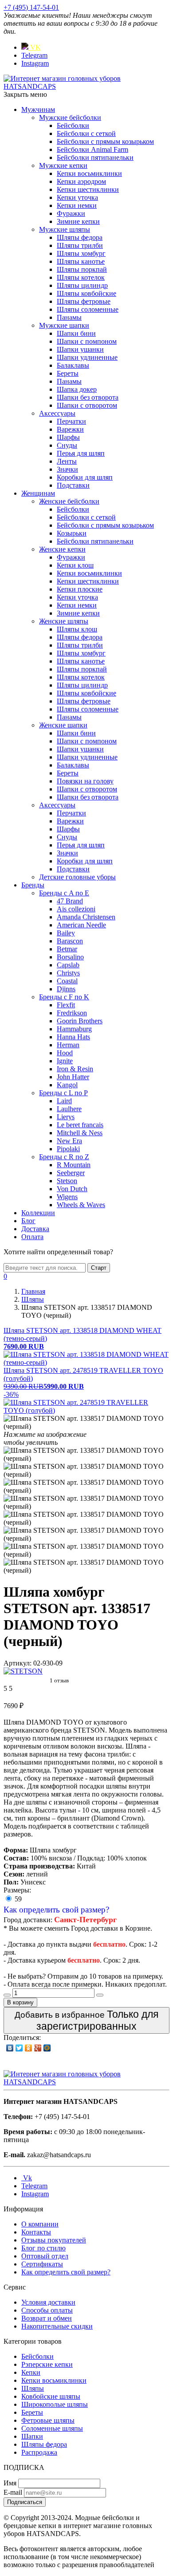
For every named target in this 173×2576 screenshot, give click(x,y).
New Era (69, 1141)
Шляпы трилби (80, 245)
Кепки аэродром (81, 181)
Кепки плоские (80, 589)
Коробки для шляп (85, 477)
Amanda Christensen (86, 917)
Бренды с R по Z (64, 1157)
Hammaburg (74, 1029)
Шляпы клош (77, 629)
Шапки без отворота (88, 397)
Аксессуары (57, 413)
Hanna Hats (73, 1037)
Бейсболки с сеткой (86, 133)
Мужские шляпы (65, 229)
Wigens (67, 1197)
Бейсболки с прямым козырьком (105, 141)
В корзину (20, 2002)
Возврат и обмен (47, 2318)
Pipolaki (68, 1149)
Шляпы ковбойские (86, 293)
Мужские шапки (64, 325)
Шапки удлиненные (87, 357)
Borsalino (70, 957)
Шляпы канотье (81, 261)
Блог (28, 1221)
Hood (65, 1053)
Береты (68, 373)
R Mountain (74, 1165)
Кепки (31, 2372)
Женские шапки (63, 725)
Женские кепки (62, 549)
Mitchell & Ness (80, 1133)
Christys (68, 973)
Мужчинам (38, 109)
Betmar (67, 949)
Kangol (67, 1085)
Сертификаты (42, 2264)
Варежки (70, 429)
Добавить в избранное (86, 2020)
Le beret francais (80, 1125)
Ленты (67, 461)
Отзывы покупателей (54, 2240)
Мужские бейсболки (70, 117)
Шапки (32, 2436)
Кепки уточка (77, 197)
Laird (64, 1101)
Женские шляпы (64, 621)
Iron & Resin (75, 1069)
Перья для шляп (81, 453)
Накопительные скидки (57, 2326)
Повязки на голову (85, 781)
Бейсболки (73, 125)
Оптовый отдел (45, 2256)
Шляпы (33, 2388)
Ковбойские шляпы (51, 2396)
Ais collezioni (76, 909)
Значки (67, 469)
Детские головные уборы (77, 877)
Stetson (67, 1181)
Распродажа (39, 2452)
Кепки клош (75, 565)
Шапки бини (76, 333)
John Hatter (73, 1077)
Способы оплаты (47, 2310)
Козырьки (72, 533)
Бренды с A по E (64, 893)
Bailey (66, 933)
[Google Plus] (38, 2048)
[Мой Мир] (47, 2048)
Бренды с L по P (63, 1093)
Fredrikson (72, 1013)
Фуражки (71, 213)
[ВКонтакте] (10, 2048)
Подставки (73, 485)
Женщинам (38, 493)
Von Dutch (72, 1189)
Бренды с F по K (64, 997)
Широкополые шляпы (55, 2404)
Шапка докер (77, 389)
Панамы (69, 317)
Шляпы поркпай (82, 269)
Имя (10, 2483)
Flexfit (66, 1005)
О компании (40, 2224)
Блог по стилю (43, 2248)
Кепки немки (77, 205)
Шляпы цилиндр (82, 285)
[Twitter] (19, 2048)
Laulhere (69, 1109)
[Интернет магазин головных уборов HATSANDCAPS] (86, 86)
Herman (68, 1045)
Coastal (67, 981)
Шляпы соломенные (88, 309)
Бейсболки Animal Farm (92, 149)
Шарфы (68, 437)
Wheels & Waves (81, 1205)
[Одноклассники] (29, 2048)
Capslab (68, 965)
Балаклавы (73, 365)
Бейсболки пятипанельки (95, 157)
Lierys (66, 1117)
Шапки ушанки (80, 349)
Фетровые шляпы (48, 2420)
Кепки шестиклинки (88, 189)
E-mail (13, 2492)
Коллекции (38, 1213)
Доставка (35, 1229)
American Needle (81, 925)
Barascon (70, 941)
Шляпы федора (80, 237)
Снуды (67, 445)
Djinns (66, 989)
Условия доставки (48, 2302)
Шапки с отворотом (87, 405)
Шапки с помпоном (87, 341)
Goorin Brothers (80, 1021)
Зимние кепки (78, 221)
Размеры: (17, 1890)
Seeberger (71, 1173)
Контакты (36, 2232)
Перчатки (71, 421)
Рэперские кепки (47, 2364)
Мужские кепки (63, 165)
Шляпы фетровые (84, 301)
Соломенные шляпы (52, 2428)
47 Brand (70, 901)
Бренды (33, 885)
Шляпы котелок (81, 277)
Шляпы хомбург (81, 253)
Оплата (32, 1237)
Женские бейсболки (69, 501)
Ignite (65, 1061)
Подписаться (25, 2502)
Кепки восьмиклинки (89, 173)
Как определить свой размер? (56, 1910)
